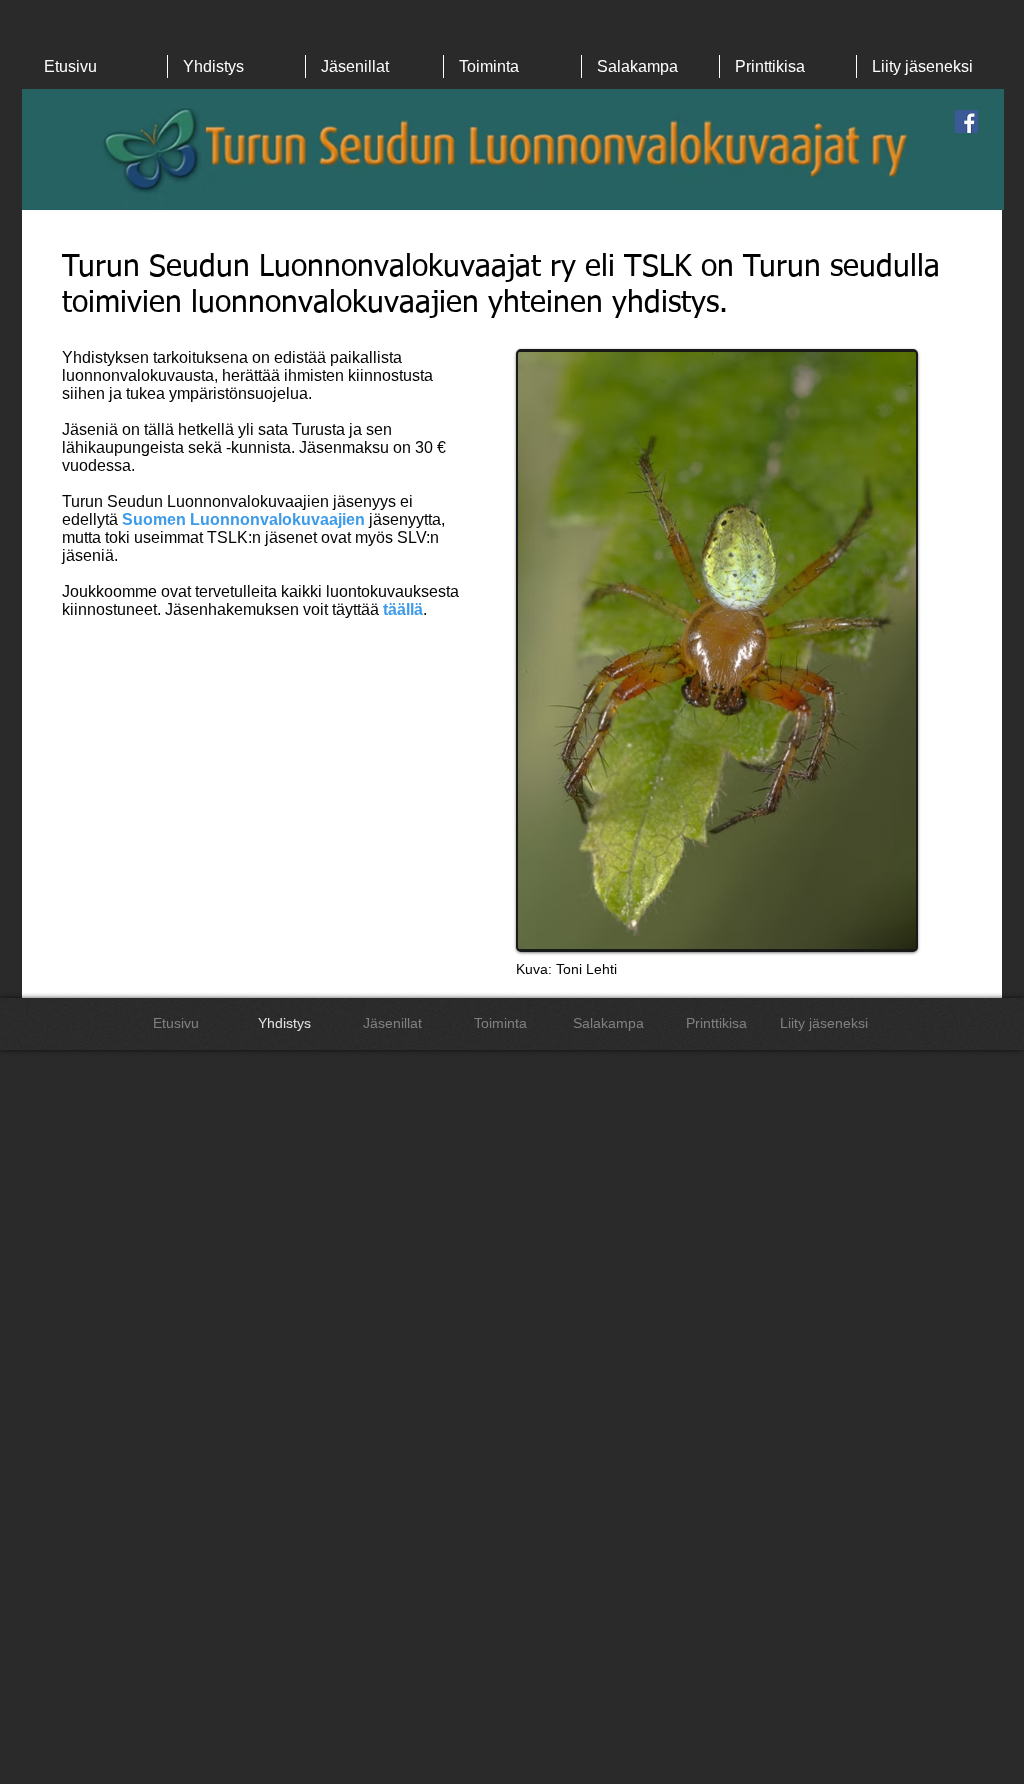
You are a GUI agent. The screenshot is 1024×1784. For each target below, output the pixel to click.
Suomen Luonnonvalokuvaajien (243, 519)
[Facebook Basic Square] (966, 121)
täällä (403, 609)
